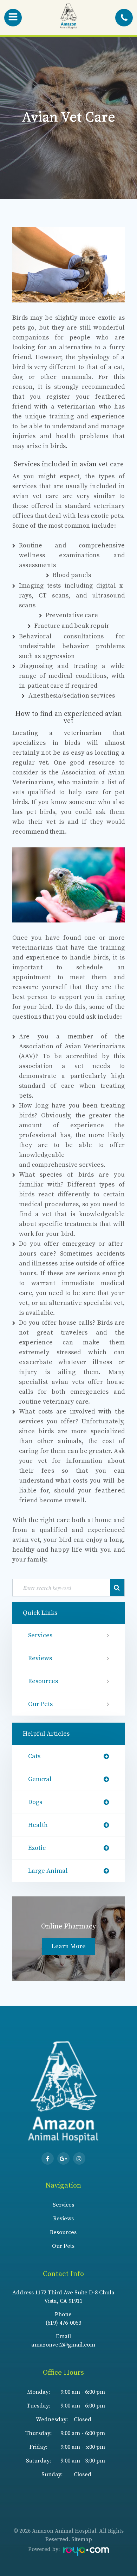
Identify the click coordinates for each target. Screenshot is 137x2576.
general (40, 1779)
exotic (37, 1848)
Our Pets (40, 1704)
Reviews (40, 1658)
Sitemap (82, 2539)
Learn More (69, 1946)
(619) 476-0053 (63, 2323)
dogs (35, 1802)
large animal (48, 1871)
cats (34, 1756)
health (38, 1825)
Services (40, 1635)
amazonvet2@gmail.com (63, 2345)
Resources (43, 1681)
